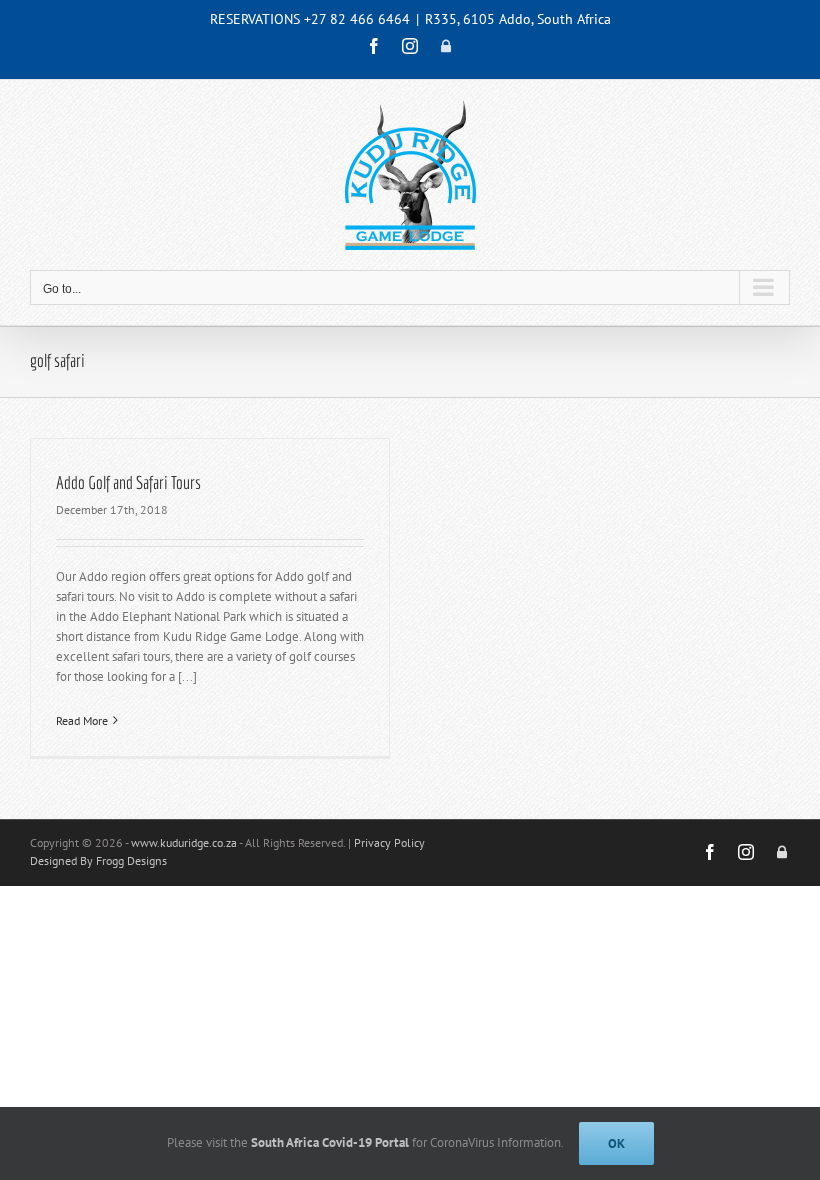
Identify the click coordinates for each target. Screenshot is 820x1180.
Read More (82, 720)
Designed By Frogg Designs (98, 860)
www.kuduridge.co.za (184, 842)
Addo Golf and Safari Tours (128, 482)
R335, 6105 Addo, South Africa (518, 19)
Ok (616, 1143)
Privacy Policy (389, 842)
